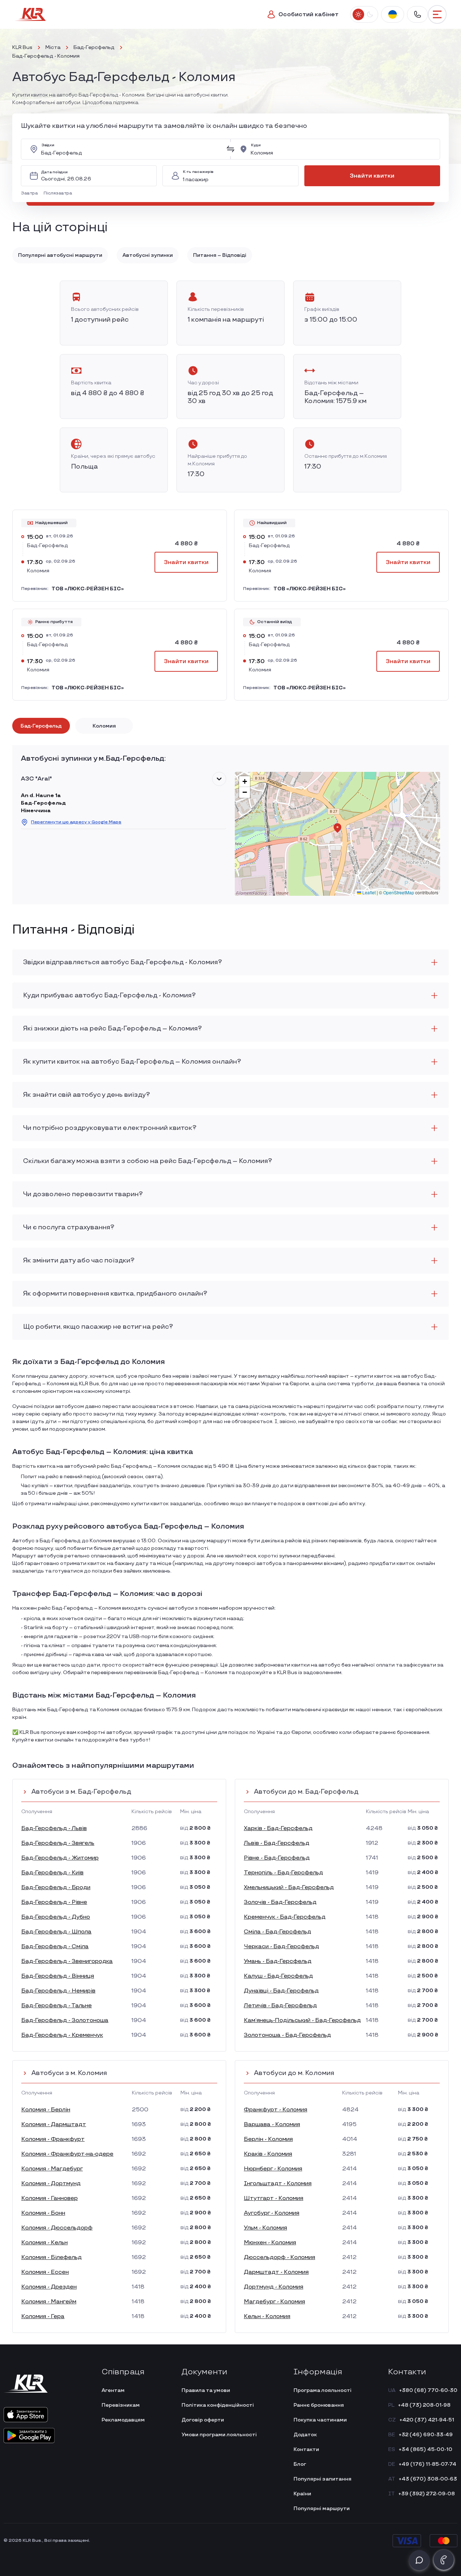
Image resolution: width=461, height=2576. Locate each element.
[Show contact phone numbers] (417, 14)
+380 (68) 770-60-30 (428, 2390)
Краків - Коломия (268, 2154)
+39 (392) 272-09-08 (427, 2494)
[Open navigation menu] (437, 14)
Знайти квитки (372, 176)
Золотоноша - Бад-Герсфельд (287, 2035)
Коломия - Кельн (44, 2243)
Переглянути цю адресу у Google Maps (76, 822)
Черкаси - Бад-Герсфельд (281, 1947)
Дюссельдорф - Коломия (279, 2257)
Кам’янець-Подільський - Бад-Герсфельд (302, 2020)
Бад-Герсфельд (94, 47)
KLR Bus (22, 47)
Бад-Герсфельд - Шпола (56, 1932)
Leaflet (368, 892)
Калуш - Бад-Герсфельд (278, 1976)
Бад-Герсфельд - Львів (54, 1828)
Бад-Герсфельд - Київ (52, 1873)
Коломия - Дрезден (49, 2287)
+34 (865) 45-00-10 (426, 2449)
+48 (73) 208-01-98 (424, 2405)
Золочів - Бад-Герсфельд (280, 1902)
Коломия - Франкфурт (53, 2139)
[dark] (370, 14)
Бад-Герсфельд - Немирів (58, 1991)
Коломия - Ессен (45, 2272)
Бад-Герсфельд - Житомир (60, 1858)
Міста (53, 47)
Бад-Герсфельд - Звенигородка (67, 1961)
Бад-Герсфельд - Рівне (54, 1902)
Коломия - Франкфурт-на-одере (67, 2154)
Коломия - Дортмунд (51, 2184)
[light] (358, 14)
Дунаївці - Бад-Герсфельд (281, 1991)
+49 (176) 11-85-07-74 (428, 2464)
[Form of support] (419, 2560)
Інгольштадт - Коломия (278, 2184)
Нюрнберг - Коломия (273, 2169)
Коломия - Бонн (43, 2213)
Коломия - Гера (43, 2316)
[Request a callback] (444, 2560)
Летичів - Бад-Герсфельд (280, 2006)
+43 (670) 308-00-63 (428, 2479)
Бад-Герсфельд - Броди (56, 1888)
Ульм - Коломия (265, 2228)
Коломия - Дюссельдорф (57, 2228)
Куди (256, 145)
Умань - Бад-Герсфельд (278, 1961)
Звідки (48, 145)
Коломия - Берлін (46, 2110)
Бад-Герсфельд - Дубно (56, 1917)
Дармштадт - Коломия (276, 2272)
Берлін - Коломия (268, 2139)
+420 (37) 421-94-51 (427, 2420)
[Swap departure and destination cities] (230, 149)
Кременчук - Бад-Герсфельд (285, 1917)
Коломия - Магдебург (52, 2169)
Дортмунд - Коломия (274, 2287)
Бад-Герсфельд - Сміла (55, 1947)
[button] (31, 193)
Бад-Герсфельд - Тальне (57, 2006)
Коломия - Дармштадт (54, 2125)
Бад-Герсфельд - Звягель (58, 1843)
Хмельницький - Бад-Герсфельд (289, 1888)
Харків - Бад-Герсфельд (278, 1828)
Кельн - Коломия (267, 2316)
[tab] (41, 726)
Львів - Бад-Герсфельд (277, 1843)
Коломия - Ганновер (50, 2198)
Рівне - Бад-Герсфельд (277, 1858)
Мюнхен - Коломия (270, 2243)
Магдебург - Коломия (274, 2302)
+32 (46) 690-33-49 (426, 2435)
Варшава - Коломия (272, 2125)
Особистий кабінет (308, 15)
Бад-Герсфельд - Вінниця (58, 1976)
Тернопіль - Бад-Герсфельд (283, 1873)
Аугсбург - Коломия (272, 2213)
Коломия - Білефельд (52, 2257)
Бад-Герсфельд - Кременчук (62, 2035)
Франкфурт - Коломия (276, 2110)
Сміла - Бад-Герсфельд (278, 1932)
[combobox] (131, 149)
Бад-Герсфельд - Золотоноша (65, 2020)
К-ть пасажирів (198, 172)
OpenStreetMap (399, 892)
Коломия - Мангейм (49, 2302)
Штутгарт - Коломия (274, 2198)
